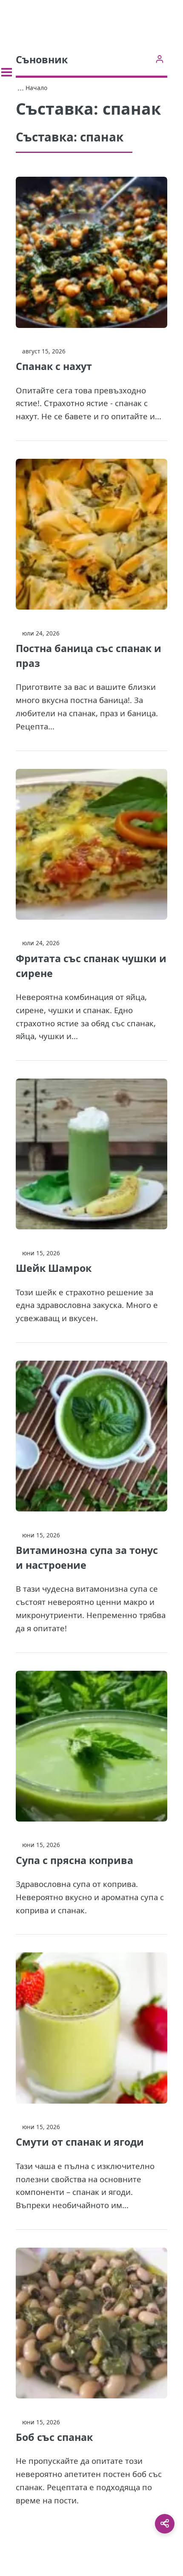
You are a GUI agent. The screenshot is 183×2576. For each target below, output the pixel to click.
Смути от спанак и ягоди (80, 2142)
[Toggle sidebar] (7, 72)
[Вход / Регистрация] (159, 59)
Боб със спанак (54, 2437)
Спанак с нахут (54, 366)
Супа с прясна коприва (74, 1860)
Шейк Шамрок (54, 1268)
